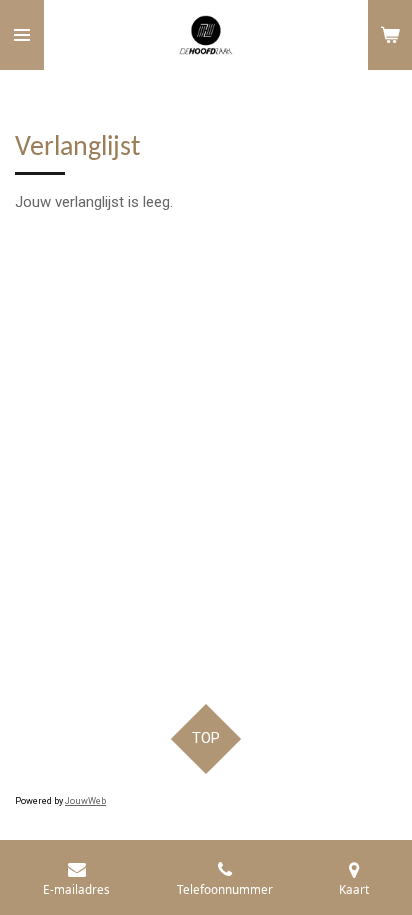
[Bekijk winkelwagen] (390, 35)
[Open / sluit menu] (22, 35)
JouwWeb (85, 801)
